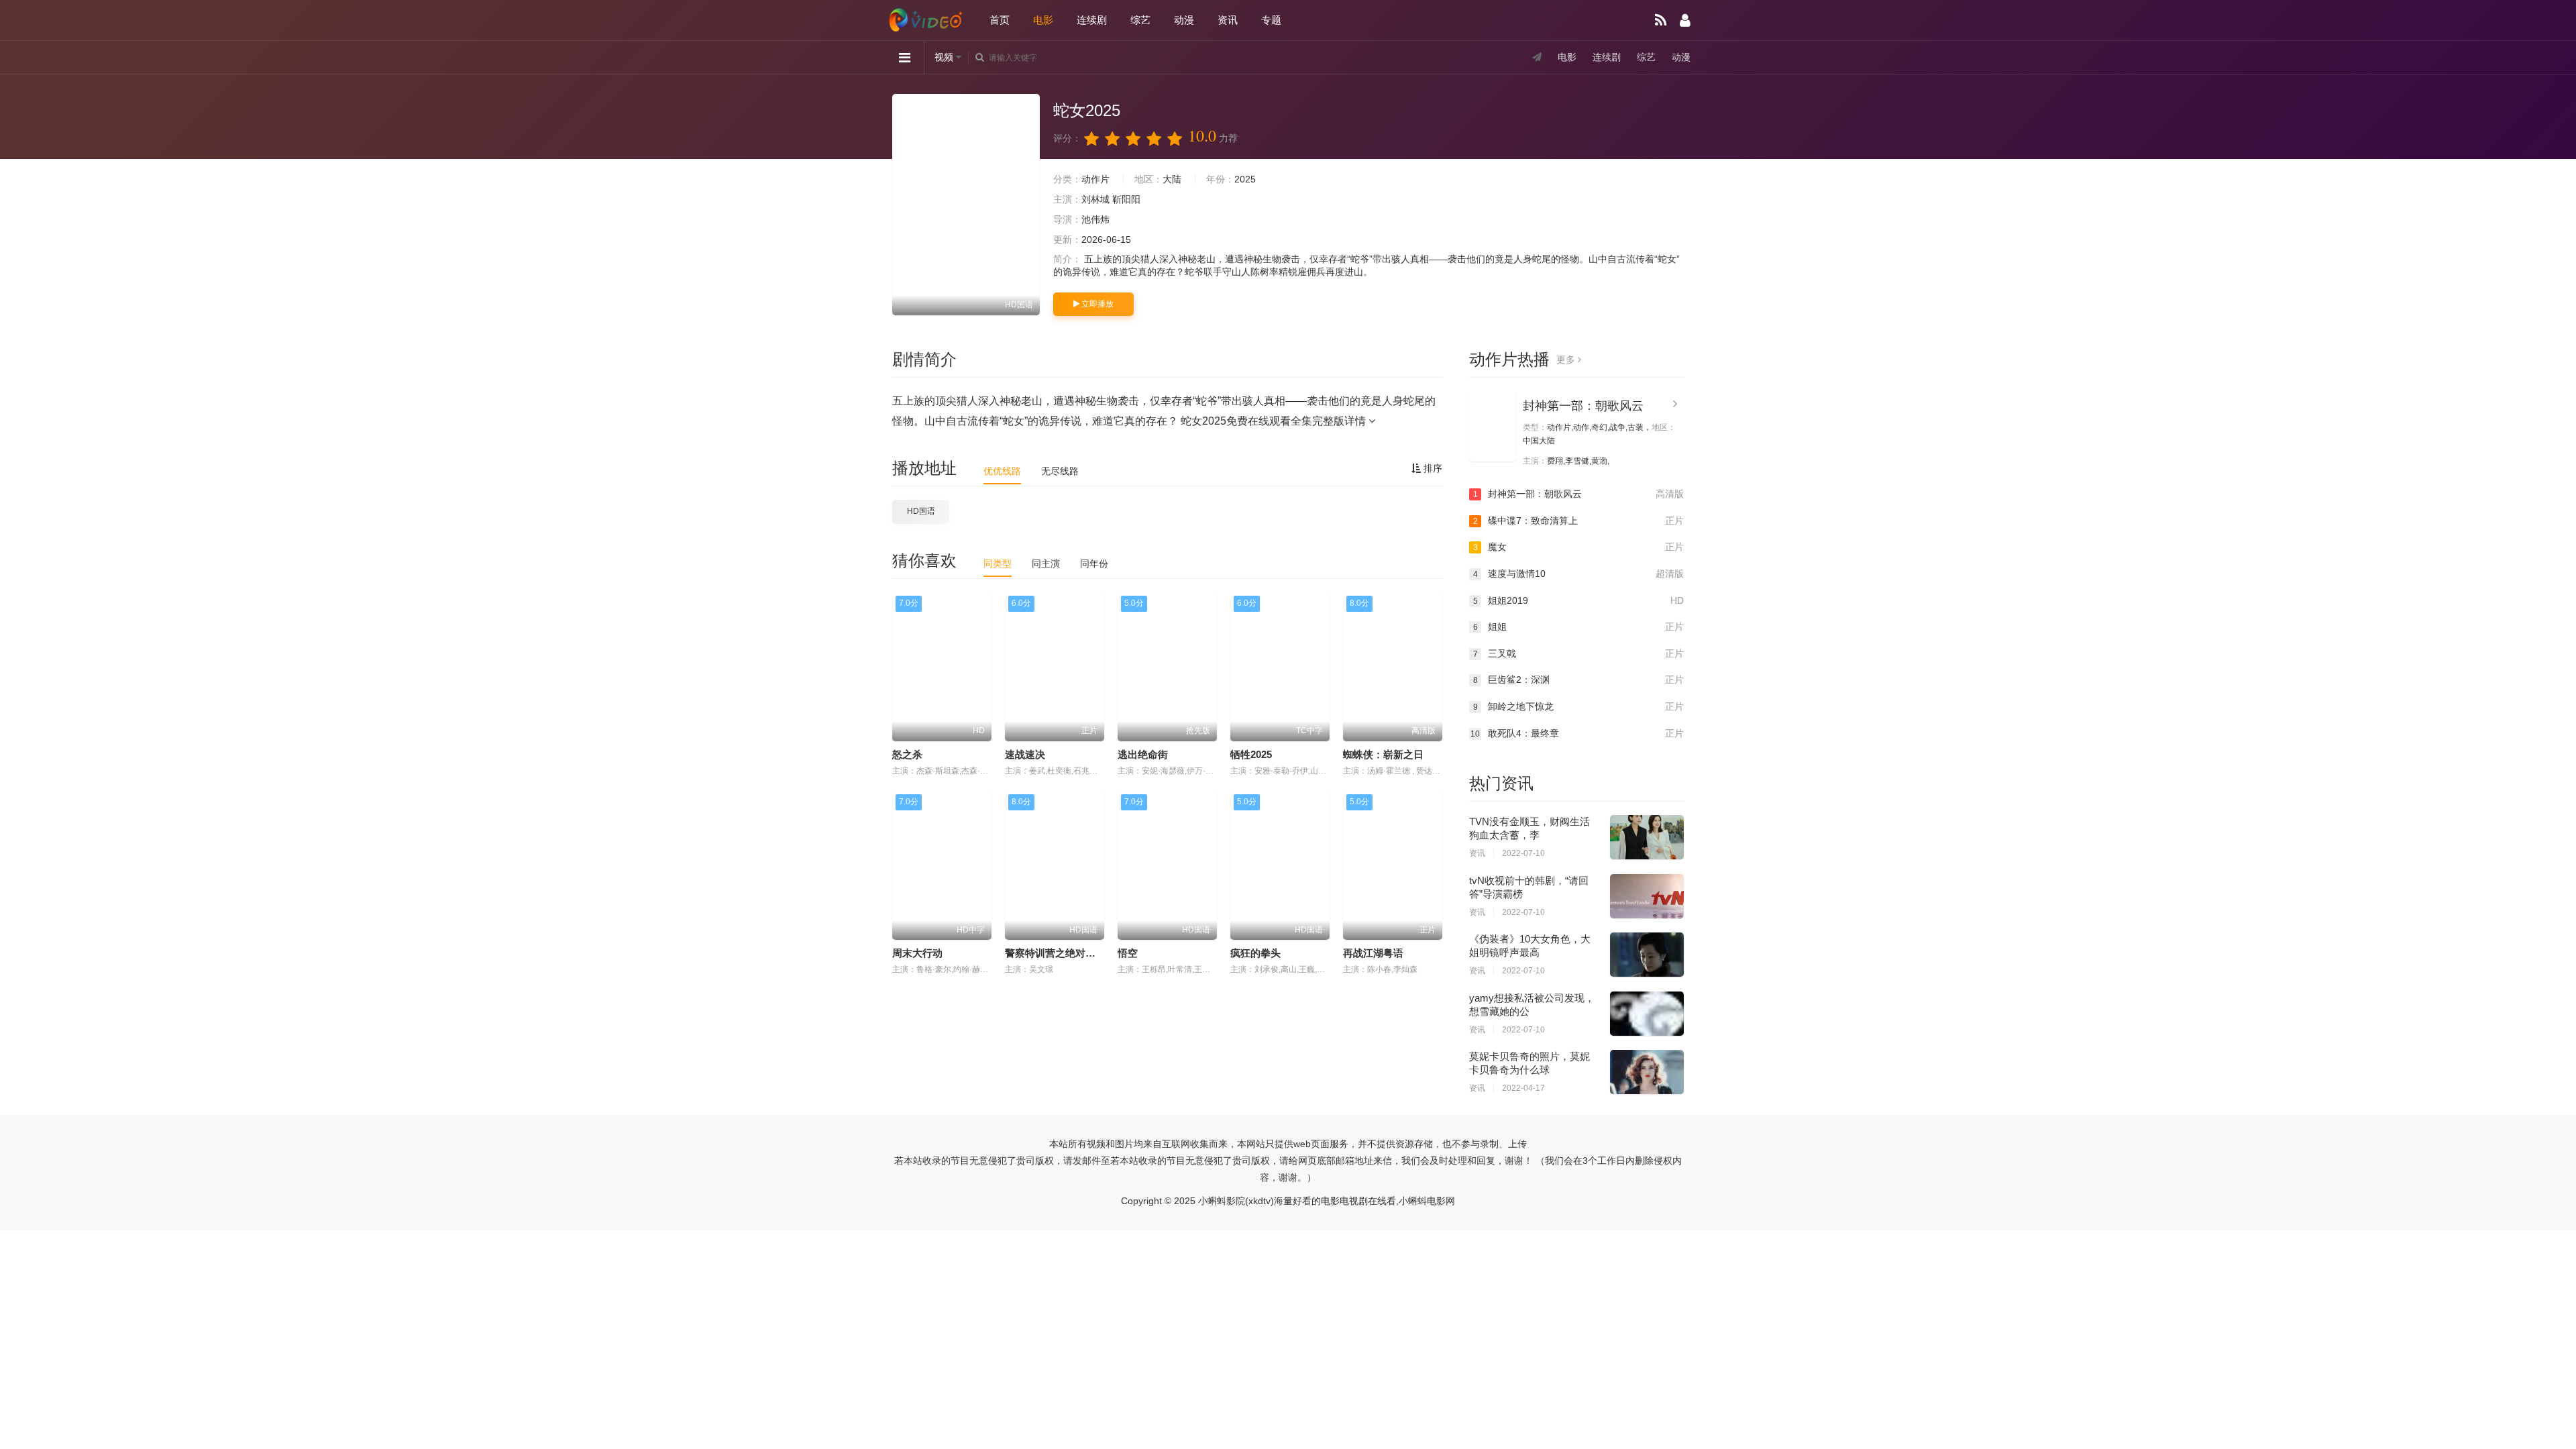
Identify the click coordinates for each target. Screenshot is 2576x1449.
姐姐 (1578, 627)
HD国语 (921, 511)
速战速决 (1025, 754)
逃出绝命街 (1143, 754)
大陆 (1172, 179)
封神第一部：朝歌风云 (1583, 406)
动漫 (1184, 20)
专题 (1271, 20)
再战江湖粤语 (1373, 953)
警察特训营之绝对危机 (1055, 953)
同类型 (998, 563)
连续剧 (1092, 20)
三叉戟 (1578, 653)
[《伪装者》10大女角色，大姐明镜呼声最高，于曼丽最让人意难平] (1647, 955)
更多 (1567, 360)
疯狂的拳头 (1255, 953)
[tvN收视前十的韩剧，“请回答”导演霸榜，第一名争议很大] (1647, 896)
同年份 (1094, 563)
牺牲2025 (1251, 754)
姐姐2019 (1578, 600)
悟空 (1128, 953)
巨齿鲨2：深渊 (1578, 680)
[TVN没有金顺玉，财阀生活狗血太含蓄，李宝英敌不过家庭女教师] (1647, 837)
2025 (1245, 179)
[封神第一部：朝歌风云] (1493, 426)
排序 (1432, 468)
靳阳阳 (1126, 199)
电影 (1043, 20)
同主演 (1046, 563)
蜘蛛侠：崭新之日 (1383, 754)
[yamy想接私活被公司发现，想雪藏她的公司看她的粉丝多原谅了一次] (1647, 1014)
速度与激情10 (1578, 574)
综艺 (1140, 20)
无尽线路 (1060, 471)
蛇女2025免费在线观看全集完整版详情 (1275, 421)
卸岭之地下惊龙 (1578, 706)
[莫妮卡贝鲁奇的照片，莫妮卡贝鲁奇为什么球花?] (1647, 1072)
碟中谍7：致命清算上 (1578, 521)
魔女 (1578, 547)
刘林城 (1095, 199)
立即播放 (1096, 304)
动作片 (1095, 179)
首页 (1000, 20)
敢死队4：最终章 (1577, 733)
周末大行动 (917, 953)
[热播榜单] (1661, 20)
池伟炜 (1095, 219)
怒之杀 (907, 754)
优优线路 (1002, 471)
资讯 (1228, 20)
